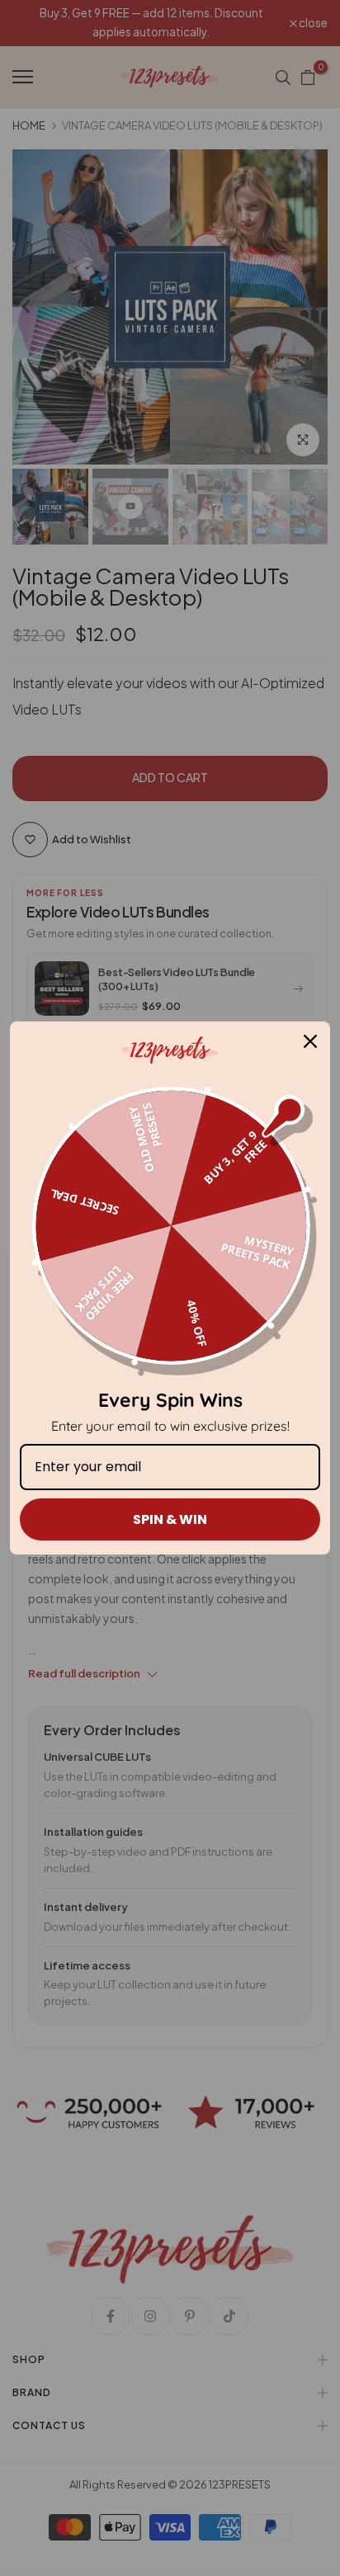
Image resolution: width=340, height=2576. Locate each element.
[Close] (310, 1041)
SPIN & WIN (170, 1519)
